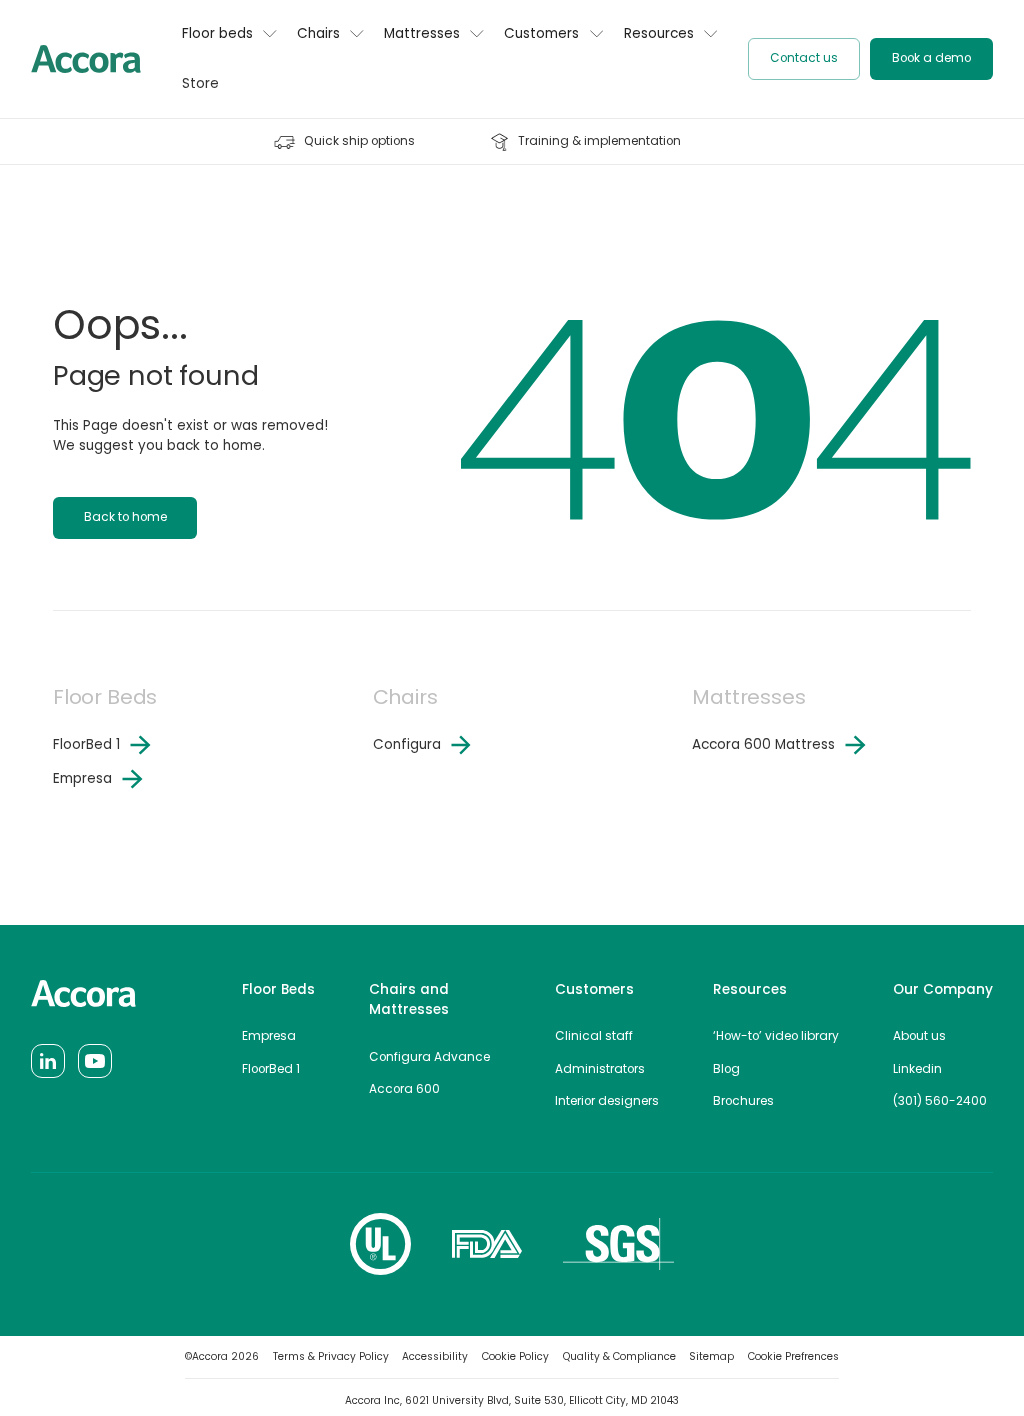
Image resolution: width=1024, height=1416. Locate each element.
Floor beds (217, 33)
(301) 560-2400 (940, 1101)
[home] (86, 58)
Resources (659, 33)
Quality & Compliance (619, 1356)
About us (919, 1036)
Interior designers (607, 1101)
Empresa (269, 1036)
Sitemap (711, 1356)
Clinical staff (594, 1036)
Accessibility (435, 1356)
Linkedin (917, 1069)
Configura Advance (429, 1057)
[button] (229, 42)
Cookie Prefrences (793, 1356)
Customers (541, 33)
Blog (726, 1069)
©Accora (222, 1356)
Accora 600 (404, 1089)
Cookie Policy (515, 1356)
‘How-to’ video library (776, 1036)
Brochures (743, 1101)
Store (200, 83)
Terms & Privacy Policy (331, 1356)
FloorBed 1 (271, 1069)
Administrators (600, 1069)
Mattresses (422, 33)
